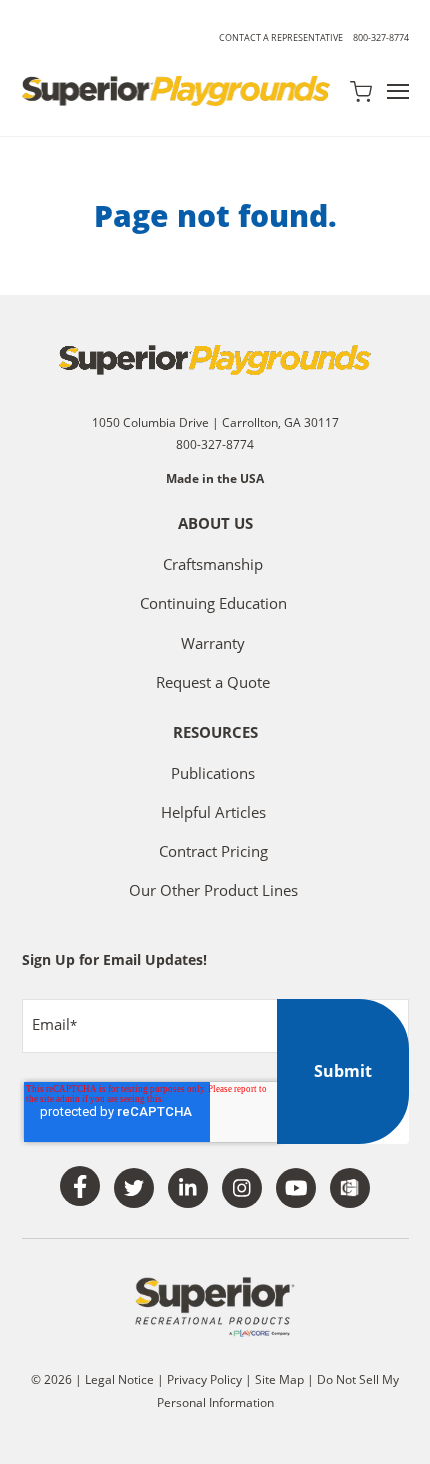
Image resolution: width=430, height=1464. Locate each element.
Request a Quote (213, 682)
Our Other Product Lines (213, 890)
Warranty (213, 643)
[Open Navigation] (398, 91)
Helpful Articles (213, 812)
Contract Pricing (213, 851)
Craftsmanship (213, 564)
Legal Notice (119, 1379)
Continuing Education (213, 603)
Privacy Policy (204, 1379)
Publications (213, 773)
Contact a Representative (281, 37)
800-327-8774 (381, 37)
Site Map (281, 1379)
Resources (215, 733)
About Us (215, 524)
